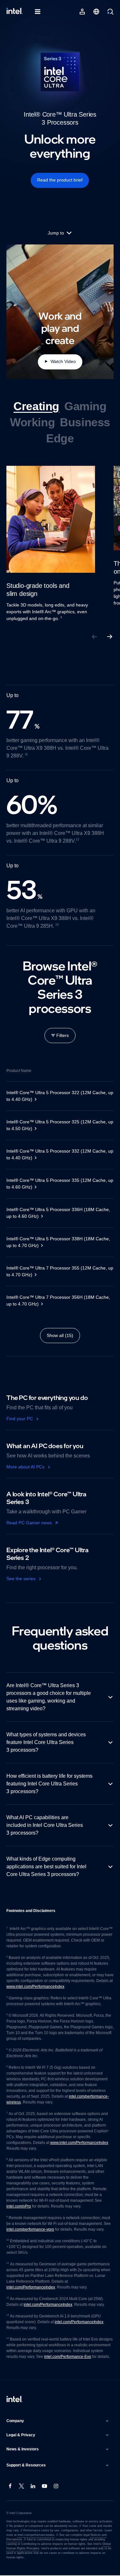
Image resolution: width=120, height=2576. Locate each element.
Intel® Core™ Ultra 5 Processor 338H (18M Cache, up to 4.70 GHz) (52, 1242)
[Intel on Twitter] (22, 2487)
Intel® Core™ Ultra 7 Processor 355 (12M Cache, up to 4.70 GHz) (58, 1271)
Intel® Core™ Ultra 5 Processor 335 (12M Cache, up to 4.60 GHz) (58, 1184)
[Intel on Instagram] (56, 2487)
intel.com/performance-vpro (32, 2230)
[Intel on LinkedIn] (33, 2487)
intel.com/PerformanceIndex (32, 2288)
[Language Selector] (96, 12)
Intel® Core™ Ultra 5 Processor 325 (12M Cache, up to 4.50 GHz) (58, 1125)
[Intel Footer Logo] (15, 2400)
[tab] (36, 406)
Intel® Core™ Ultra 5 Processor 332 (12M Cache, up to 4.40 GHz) (58, 1154)
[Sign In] (82, 12)
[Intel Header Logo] (15, 12)
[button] (58, 2421)
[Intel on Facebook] (10, 2487)
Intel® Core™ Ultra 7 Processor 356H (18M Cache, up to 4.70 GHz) (60, 1301)
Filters (63, 1035)
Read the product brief (60, 180)
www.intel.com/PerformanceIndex (55, 1987)
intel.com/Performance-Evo (69, 2357)
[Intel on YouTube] (45, 2487)
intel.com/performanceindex (36, 2536)
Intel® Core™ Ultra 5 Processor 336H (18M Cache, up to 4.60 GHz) (52, 1213)
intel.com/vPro (20, 2207)
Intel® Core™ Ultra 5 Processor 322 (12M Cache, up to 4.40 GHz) (58, 1096)
